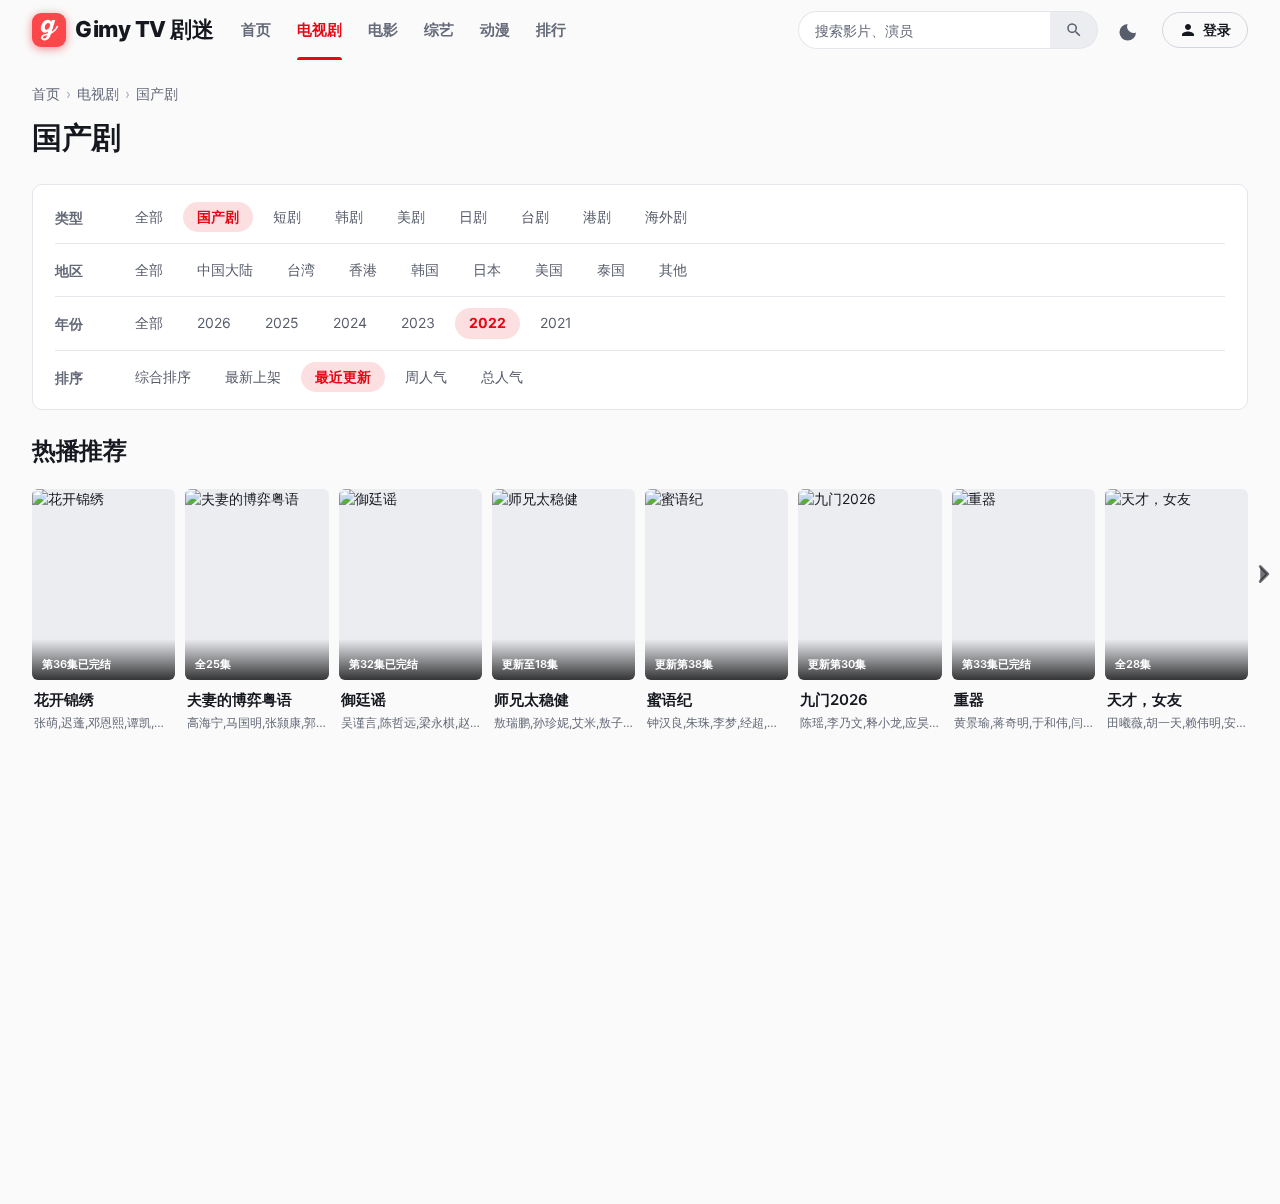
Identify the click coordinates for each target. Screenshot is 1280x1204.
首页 (256, 29)
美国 (549, 269)
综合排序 (163, 376)
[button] (1264, 574)
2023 (418, 322)
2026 (214, 322)
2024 (350, 322)
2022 (487, 322)
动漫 (495, 29)
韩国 (425, 269)
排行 (551, 29)
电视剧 (319, 29)
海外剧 (666, 216)
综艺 (439, 29)
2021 (556, 322)
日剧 (473, 216)
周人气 (426, 376)
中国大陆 (225, 269)
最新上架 (253, 376)
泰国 (611, 269)
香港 (363, 269)
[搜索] (1074, 30)
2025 (282, 322)
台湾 (301, 269)
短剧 (287, 216)
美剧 (411, 216)
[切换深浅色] (1130, 30)
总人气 (502, 376)
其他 (673, 269)
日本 (487, 269)
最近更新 (343, 376)
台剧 (535, 216)
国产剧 (157, 93)
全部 (149, 216)
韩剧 (349, 216)
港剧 (597, 216)
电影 (383, 29)
